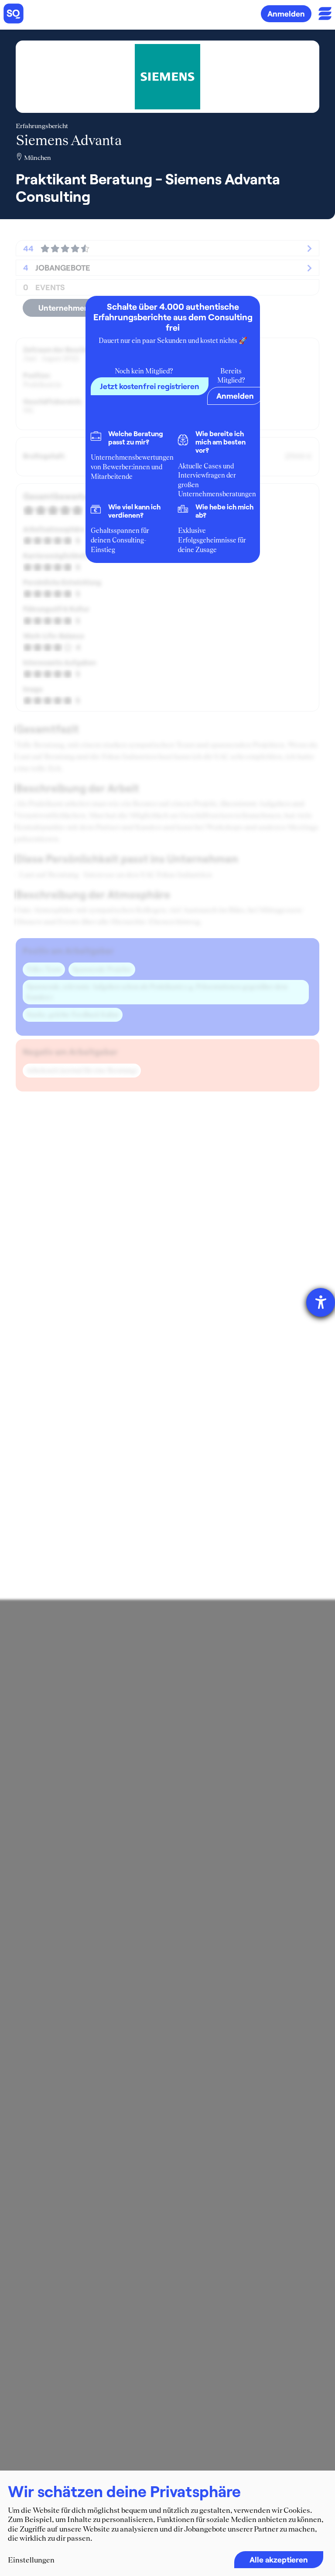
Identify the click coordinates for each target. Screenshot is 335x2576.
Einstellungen (31, 2560)
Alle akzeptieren (279, 2559)
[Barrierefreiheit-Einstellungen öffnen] (321, 1302)
